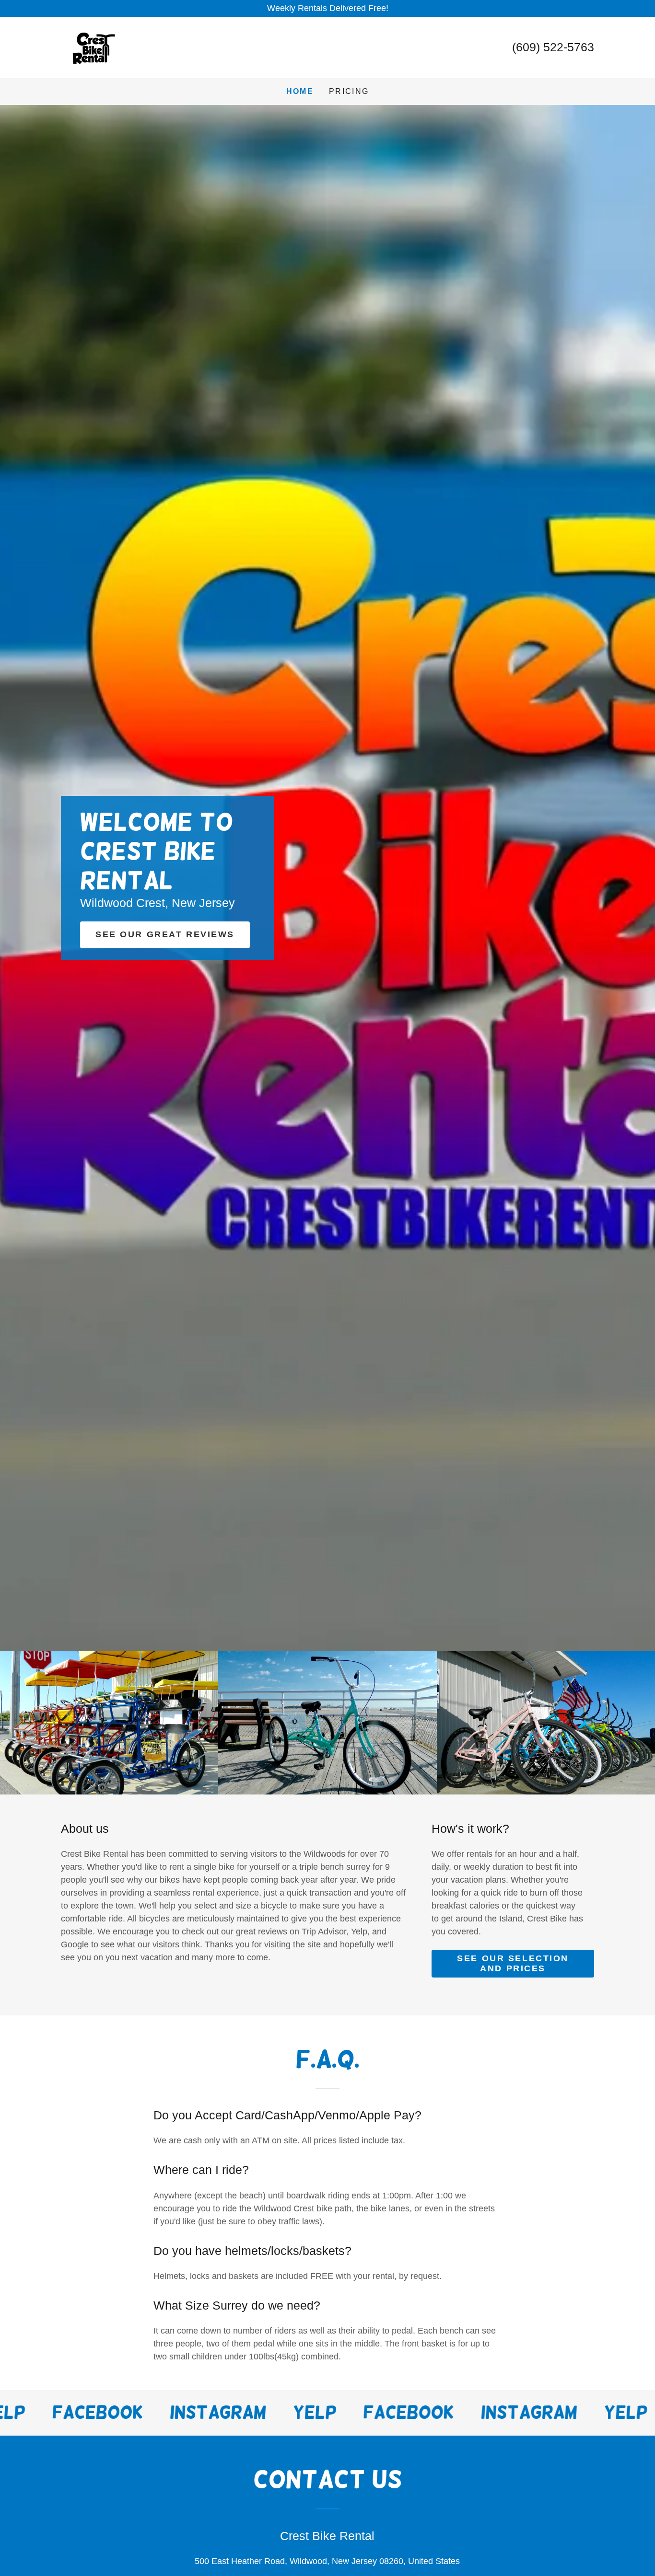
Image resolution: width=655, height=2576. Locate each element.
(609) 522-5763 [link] (553, 47)
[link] (92, 47)
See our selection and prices (513, 1963)
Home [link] (300, 91)
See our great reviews (165, 934)
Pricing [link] (349, 91)
